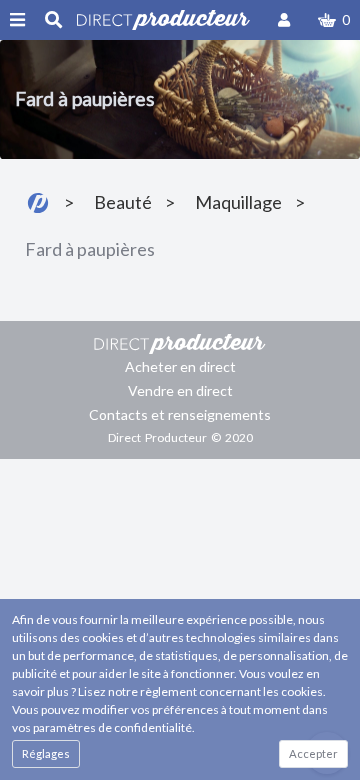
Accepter (313, 753)
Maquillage (238, 202)
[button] (334, 20)
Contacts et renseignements (180, 414)
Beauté (123, 202)
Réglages (46, 753)
